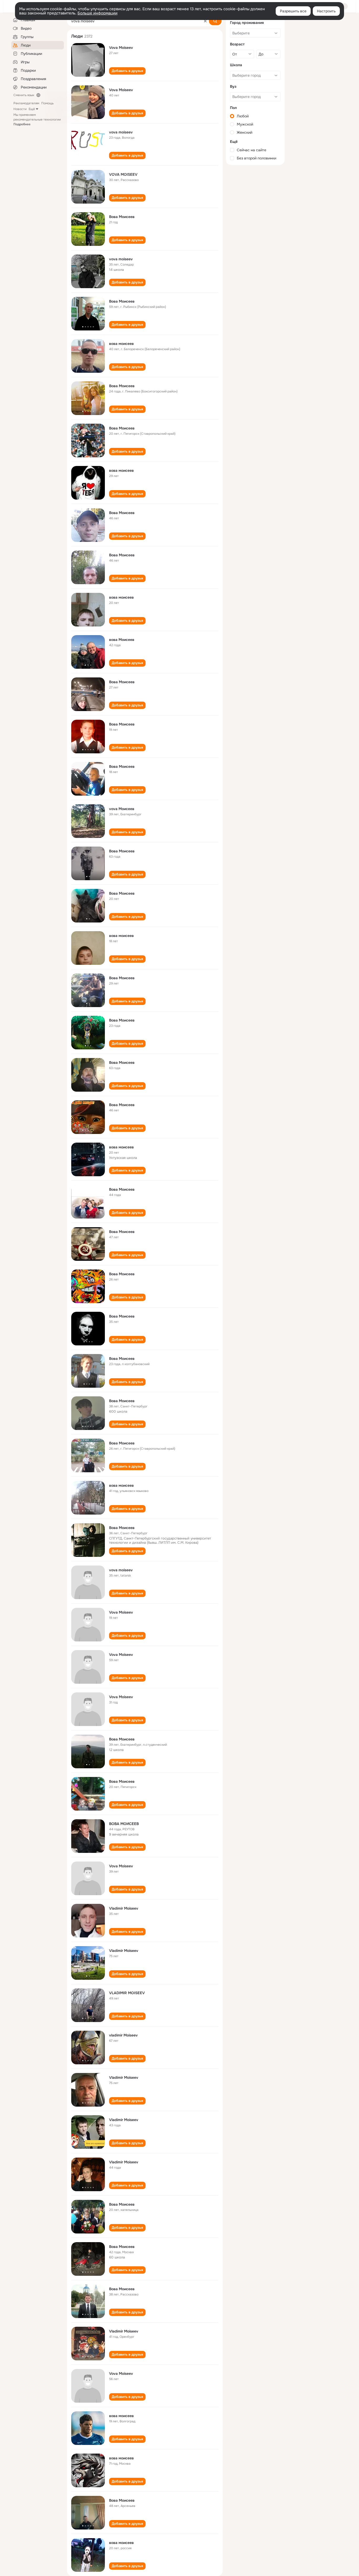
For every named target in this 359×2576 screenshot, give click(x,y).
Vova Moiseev (121, 48)
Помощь (47, 103)
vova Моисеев (122, 809)
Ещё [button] (32, 109)
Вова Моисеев (122, 217)
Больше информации (98, 13)
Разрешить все (293, 11)
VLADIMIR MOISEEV (127, 1993)
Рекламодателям (26, 103)
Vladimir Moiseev (124, 1908)
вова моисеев (121, 344)
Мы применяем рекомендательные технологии (37, 120)
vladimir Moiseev (123, 2035)
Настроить (326, 11)
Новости (20, 109)
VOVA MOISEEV (123, 174)
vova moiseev (121, 132)
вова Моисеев (122, 640)
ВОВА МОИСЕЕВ (124, 1824)
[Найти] (215, 21)
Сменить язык (24, 95)
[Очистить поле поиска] (205, 21)
